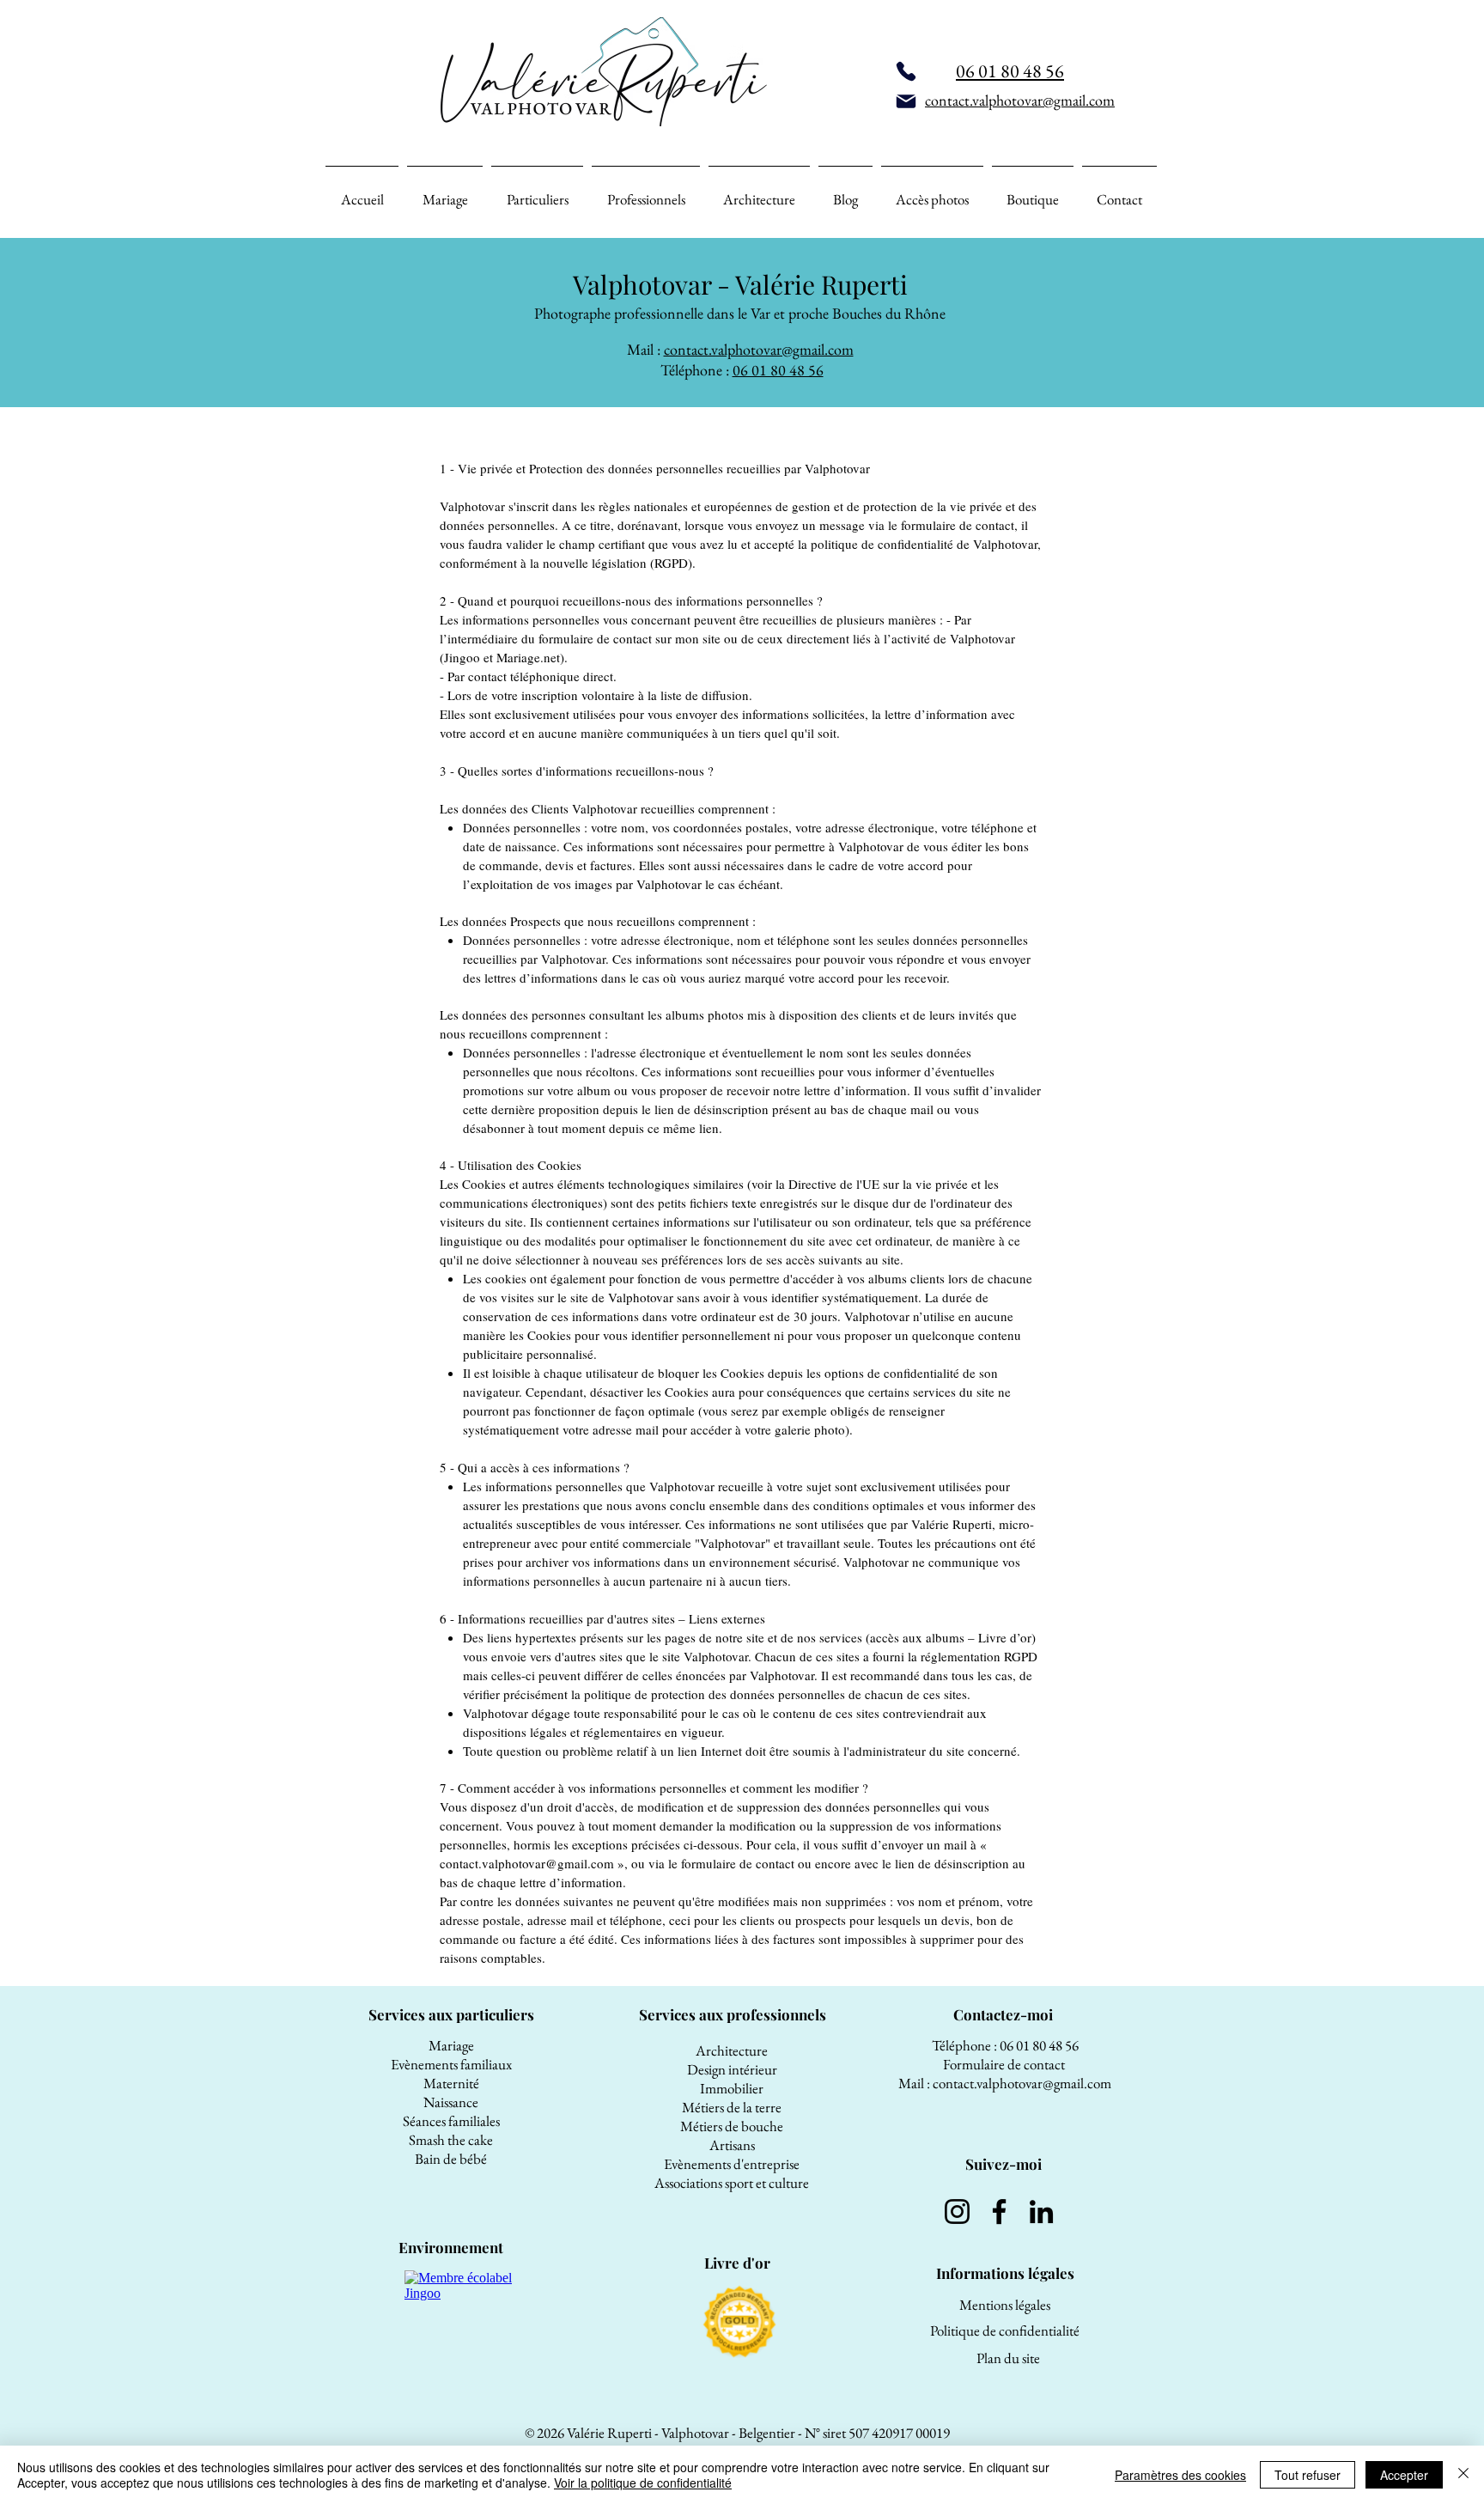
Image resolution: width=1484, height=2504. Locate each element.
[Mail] (906, 101)
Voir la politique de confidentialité (643, 2483)
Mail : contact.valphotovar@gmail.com (1005, 2083)
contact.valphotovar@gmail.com (759, 349)
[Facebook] (999, 2212)
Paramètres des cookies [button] (1180, 2475)
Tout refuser (1308, 2475)
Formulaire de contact (1005, 2064)
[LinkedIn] (1041, 2212)
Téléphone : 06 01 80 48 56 (1005, 2045)
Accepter (1404, 2475)
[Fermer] (1463, 2475)
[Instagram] (957, 2212)
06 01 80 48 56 (778, 370)
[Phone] (906, 71)
